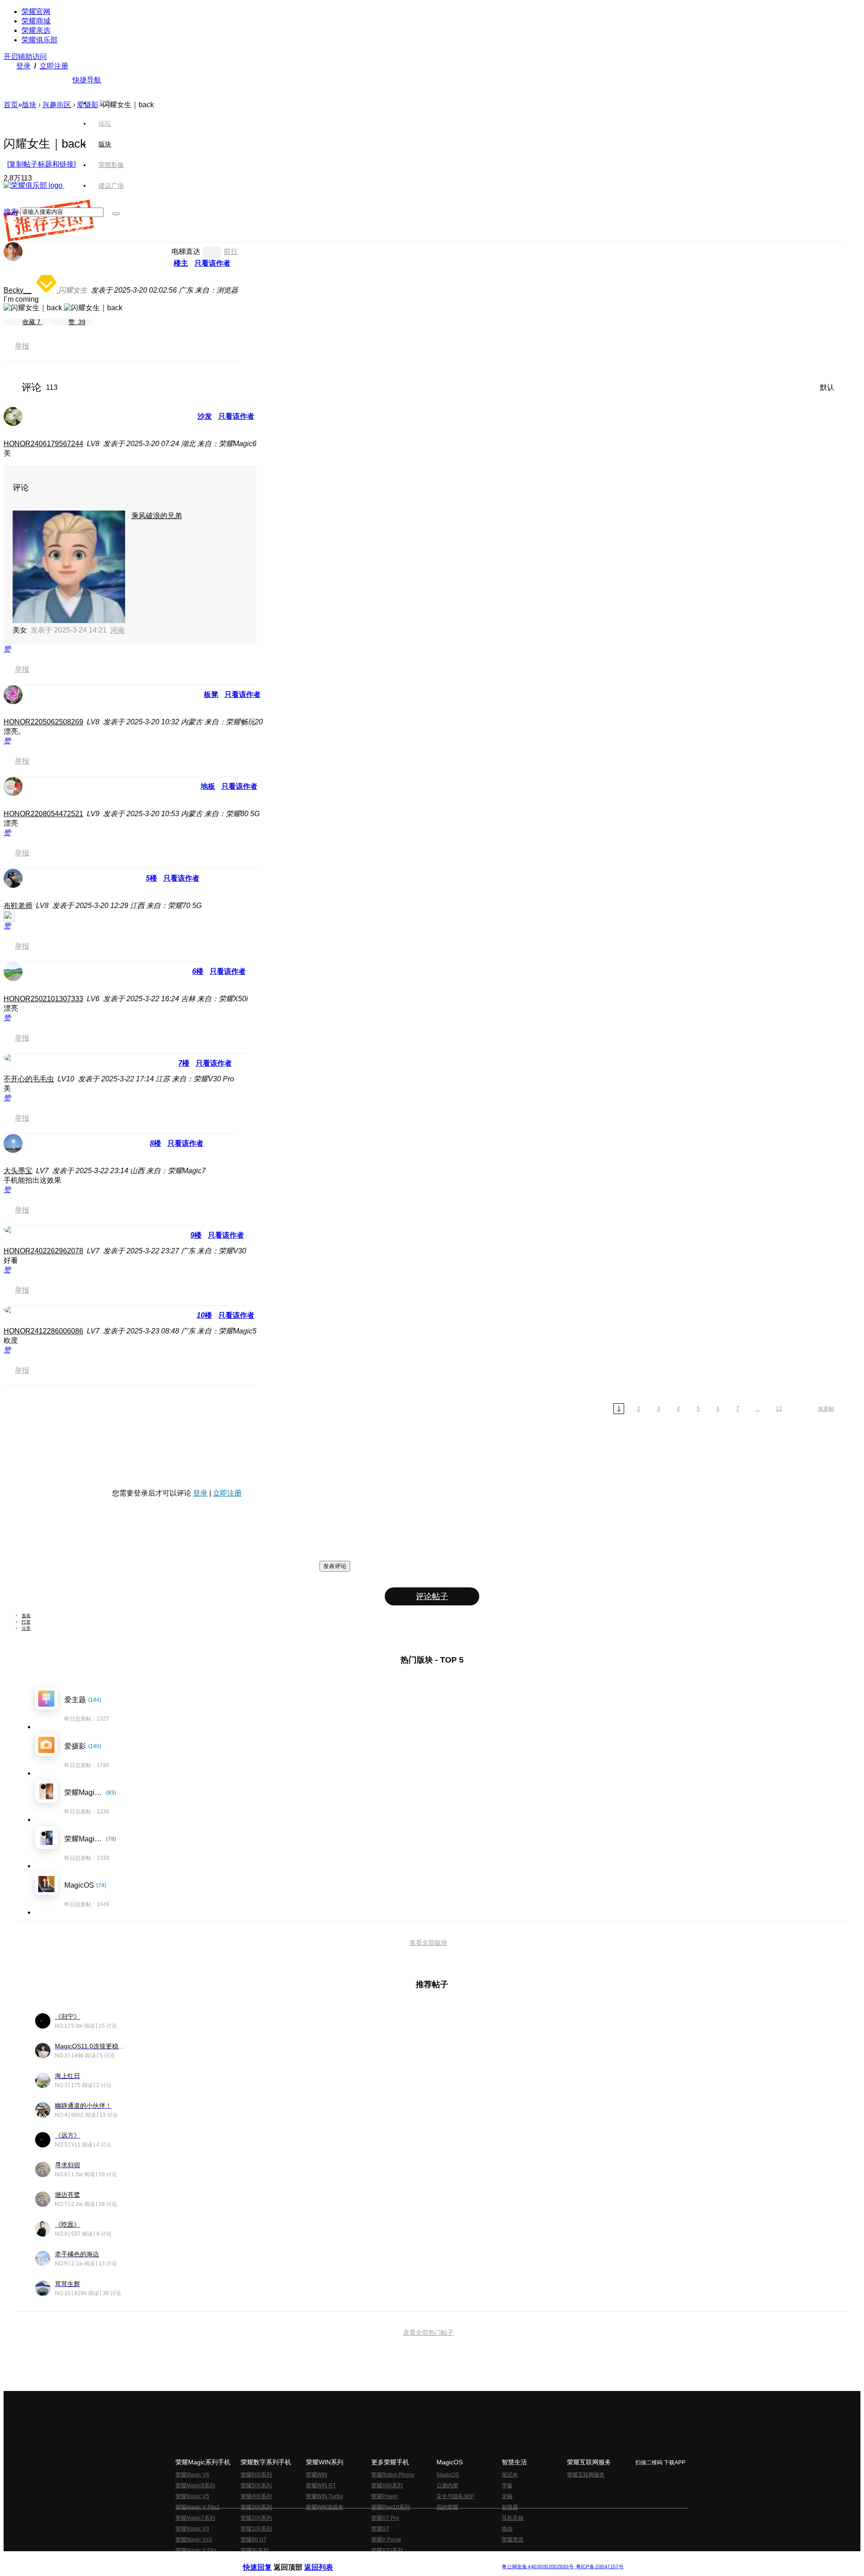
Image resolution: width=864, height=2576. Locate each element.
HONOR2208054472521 (43, 814)
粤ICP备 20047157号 (599, 2567)
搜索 (11, 212)
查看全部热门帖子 (428, 2332)
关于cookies (377, 2560)
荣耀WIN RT (321, 2486)
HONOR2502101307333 (43, 999)
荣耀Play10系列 (391, 2507)
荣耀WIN (317, 2475)
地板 (208, 786)
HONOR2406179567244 (43, 444)
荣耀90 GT (254, 2540)
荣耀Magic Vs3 (194, 2540)
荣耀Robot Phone (393, 2475)
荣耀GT (380, 2529)
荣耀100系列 (256, 2529)
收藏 (31, 322)
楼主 (181, 263)
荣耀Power (385, 2496)
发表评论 (335, 1566)
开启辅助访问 (25, 56)
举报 (22, 346)
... (758, 1409)
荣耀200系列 (256, 2518)
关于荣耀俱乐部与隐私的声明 (327, 2560)
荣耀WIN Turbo (324, 2496)
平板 (507, 2486)
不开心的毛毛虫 (29, 1079)
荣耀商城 (36, 21)
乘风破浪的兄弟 (157, 516)
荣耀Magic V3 (192, 2529)
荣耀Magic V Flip (196, 2550)
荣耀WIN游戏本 (325, 2507)
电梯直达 (186, 251)
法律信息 (402, 2560)
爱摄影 (88, 105)
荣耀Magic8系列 (195, 2486)
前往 (231, 251)
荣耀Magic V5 (192, 2496)
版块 (29, 105)
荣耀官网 (36, 11)
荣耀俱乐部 (40, 40)
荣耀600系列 (256, 2475)
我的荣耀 (447, 2507)
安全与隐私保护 (455, 2496)
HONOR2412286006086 (43, 1331)
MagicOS (448, 2475)
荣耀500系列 (256, 2486)
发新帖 (826, 1409)
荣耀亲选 (36, 30)
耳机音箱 (513, 2518)
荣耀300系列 (256, 2507)
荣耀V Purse (386, 2540)
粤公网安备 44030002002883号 (538, 2567)
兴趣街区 (57, 105)
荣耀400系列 (256, 2496)
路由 (507, 2529)
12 (779, 1409)
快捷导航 (87, 80)
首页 (105, 103)
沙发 (205, 416)
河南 (117, 630)
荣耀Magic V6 (192, 2475)
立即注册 (54, 66)
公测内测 (447, 2486)
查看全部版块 (428, 1943)
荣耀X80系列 (387, 2486)
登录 (23, 66)
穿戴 (507, 2496)
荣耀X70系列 (387, 2550)
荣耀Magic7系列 (195, 2518)
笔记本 (510, 2475)
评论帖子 (432, 1596)
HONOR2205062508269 (43, 722)
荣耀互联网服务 (586, 2475)
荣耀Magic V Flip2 (198, 2507)
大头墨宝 (18, 1171)
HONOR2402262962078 (43, 1251)
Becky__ (18, 290)
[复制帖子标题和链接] (41, 164)
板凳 (211, 694)
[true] (116, 214)
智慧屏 (510, 2507)
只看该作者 (212, 263)
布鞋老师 (18, 906)
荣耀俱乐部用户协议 (267, 2560)
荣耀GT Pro (385, 2518)
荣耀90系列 (255, 2550)
